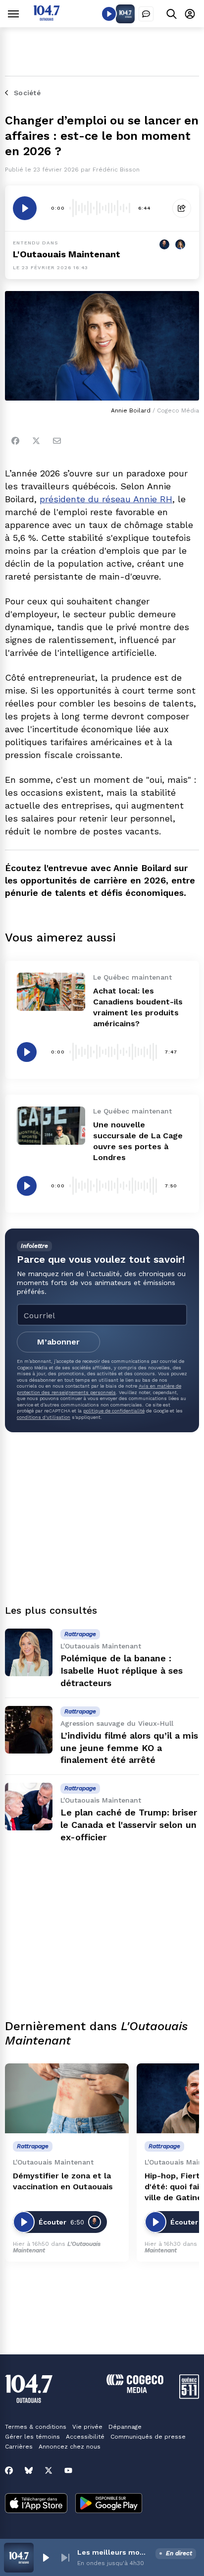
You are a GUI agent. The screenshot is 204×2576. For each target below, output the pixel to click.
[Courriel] (57, 441)
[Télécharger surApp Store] (36, 2504)
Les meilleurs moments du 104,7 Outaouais (114, 2552)
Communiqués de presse (148, 2437)
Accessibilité (85, 2437)
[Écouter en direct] (109, 14)
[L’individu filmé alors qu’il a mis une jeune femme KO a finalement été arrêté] (29, 1730)
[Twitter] (36, 441)
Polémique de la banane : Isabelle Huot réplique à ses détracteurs (122, 1670)
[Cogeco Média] (135, 2390)
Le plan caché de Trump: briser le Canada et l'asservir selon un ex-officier (129, 1825)
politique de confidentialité (114, 1411)
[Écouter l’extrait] (25, 208)
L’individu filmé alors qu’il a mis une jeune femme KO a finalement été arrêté (129, 1748)
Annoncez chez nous (70, 2447)
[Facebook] (15, 441)
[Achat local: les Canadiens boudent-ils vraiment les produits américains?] (51, 992)
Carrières (19, 2447)
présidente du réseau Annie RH (106, 499)
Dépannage (125, 2427)
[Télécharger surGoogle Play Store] (109, 2504)
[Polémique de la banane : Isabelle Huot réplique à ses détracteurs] (29, 1652)
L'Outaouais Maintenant (67, 254)
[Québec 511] (189, 2396)
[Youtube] (68, 2470)
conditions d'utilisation (44, 1417)
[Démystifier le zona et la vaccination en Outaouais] (67, 2098)
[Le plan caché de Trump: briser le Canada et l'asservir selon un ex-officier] (29, 1807)
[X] (49, 2470)
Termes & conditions (36, 2427)
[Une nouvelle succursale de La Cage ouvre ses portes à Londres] (51, 1126)
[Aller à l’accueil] (47, 18)
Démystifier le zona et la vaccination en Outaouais (63, 2181)
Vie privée (87, 2427)
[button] (46, 2558)
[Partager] (182, 208)
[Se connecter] (190, 14)
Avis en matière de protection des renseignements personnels (99, 1389)
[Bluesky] (29, 2470)
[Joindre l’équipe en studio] (146, 14)
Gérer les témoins (32, 2437)
